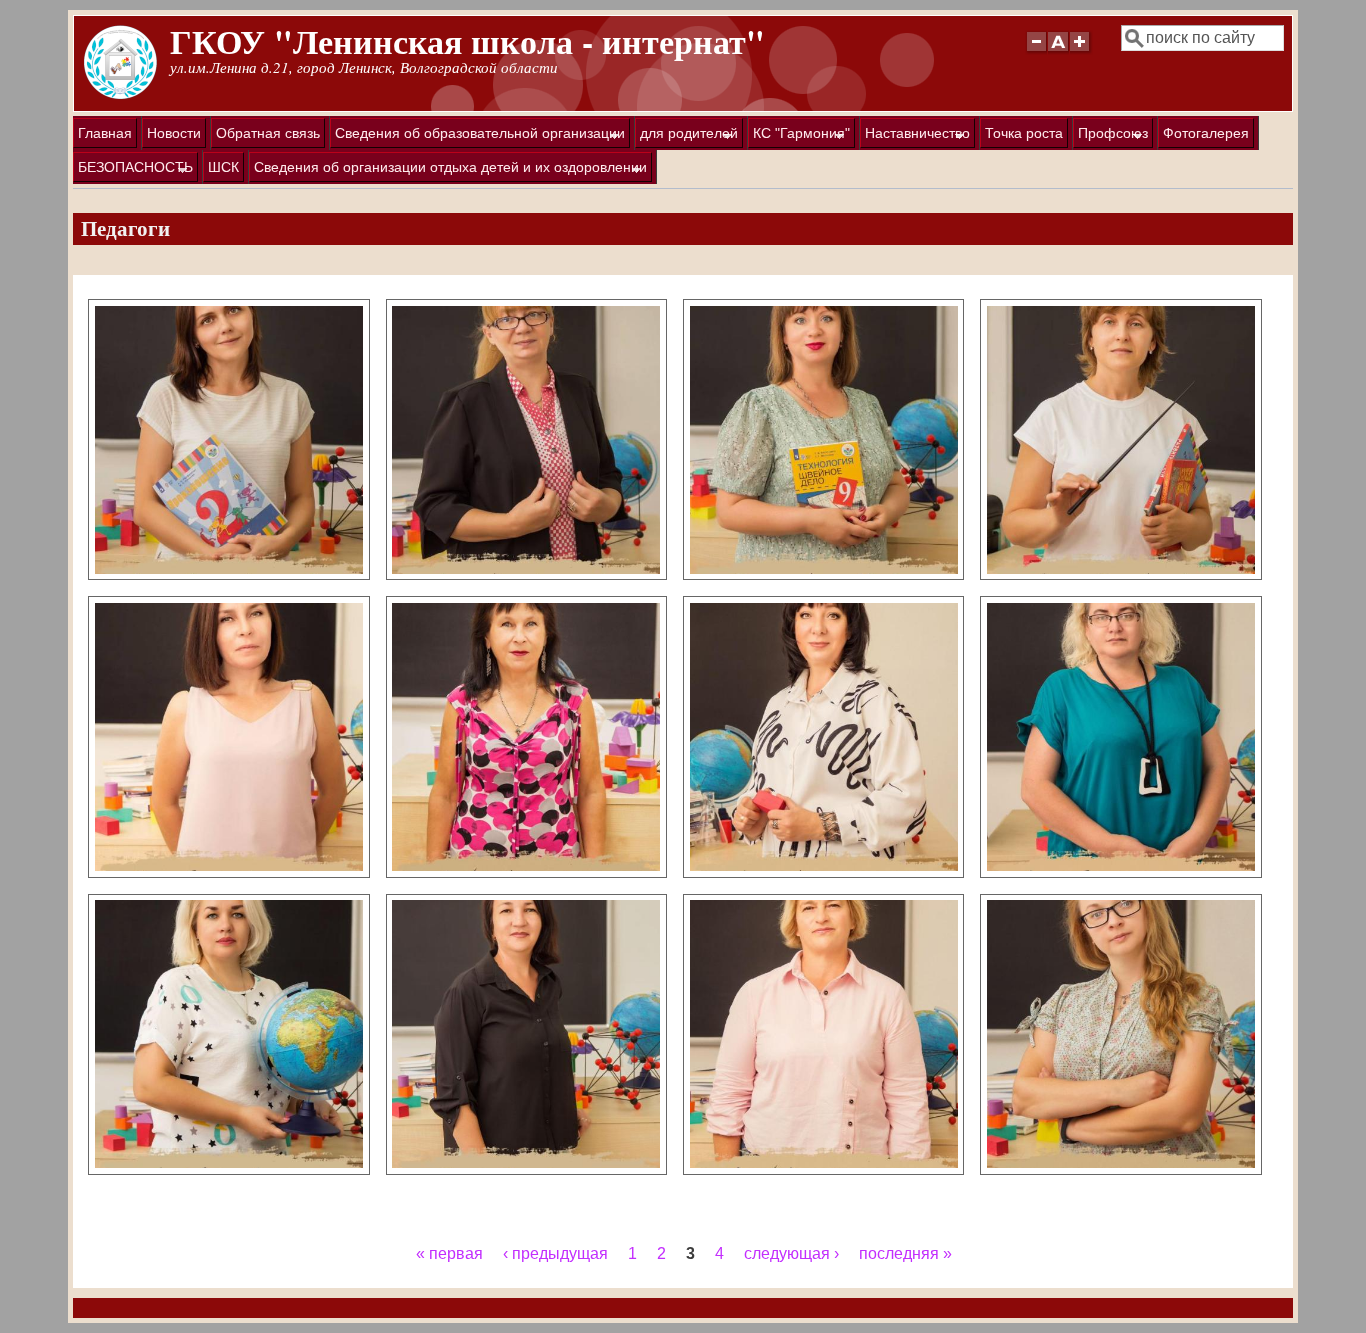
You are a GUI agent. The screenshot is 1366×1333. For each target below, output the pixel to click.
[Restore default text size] (1058, 51)
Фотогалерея (1206, 133)
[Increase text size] (1081, 51)
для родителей (686, 136)
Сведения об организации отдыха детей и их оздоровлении (448, 170)
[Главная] (120, 94)
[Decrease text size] (1036, 51)
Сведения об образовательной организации (477, 136)
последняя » (905, 1253)
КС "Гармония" (799, 136)
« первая (449, 1253)
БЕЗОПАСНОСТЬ (133, 170)
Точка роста (1024, 133)
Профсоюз (1110, 136)
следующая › (791, 1253)
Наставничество (915, 136)
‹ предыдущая (555, 1253)
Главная (105, 133)
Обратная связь (268, 133)
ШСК (223, 167)
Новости (174, 133)
